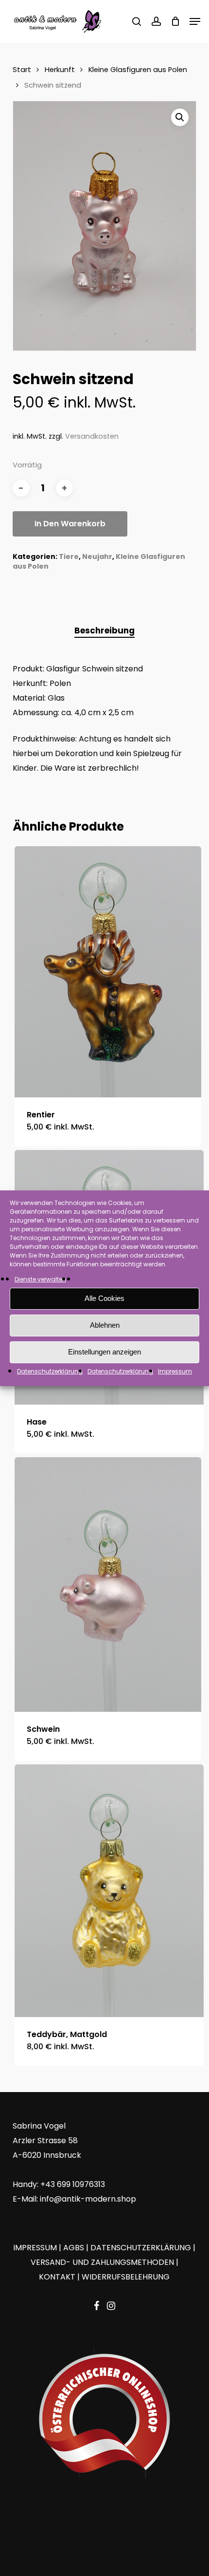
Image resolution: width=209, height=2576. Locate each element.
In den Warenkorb (70, 524)
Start (22, 70)
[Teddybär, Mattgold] (109, 1891)
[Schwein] (108, 1585)
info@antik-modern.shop (88, 2199)
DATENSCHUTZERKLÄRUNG (141, 2248)
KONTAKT (57, 2277)
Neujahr (97, 556)
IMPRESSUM (35, 2248)
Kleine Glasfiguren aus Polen (138, 70)
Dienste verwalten (40, 1279)
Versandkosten (92, 436)
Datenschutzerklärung (50, 1371)
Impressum (175, 1371)
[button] (195, 21)
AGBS (74, 2248)
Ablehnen (105, 1325)
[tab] (105, 631)
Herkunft (60, 70)
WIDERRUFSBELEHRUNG (126, 2277)
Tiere (69, 556)
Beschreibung (104, 630)
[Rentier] (108, 972)
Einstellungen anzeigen (104, 1352)
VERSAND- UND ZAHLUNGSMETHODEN (102, 2262)
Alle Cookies (104, 1298)
